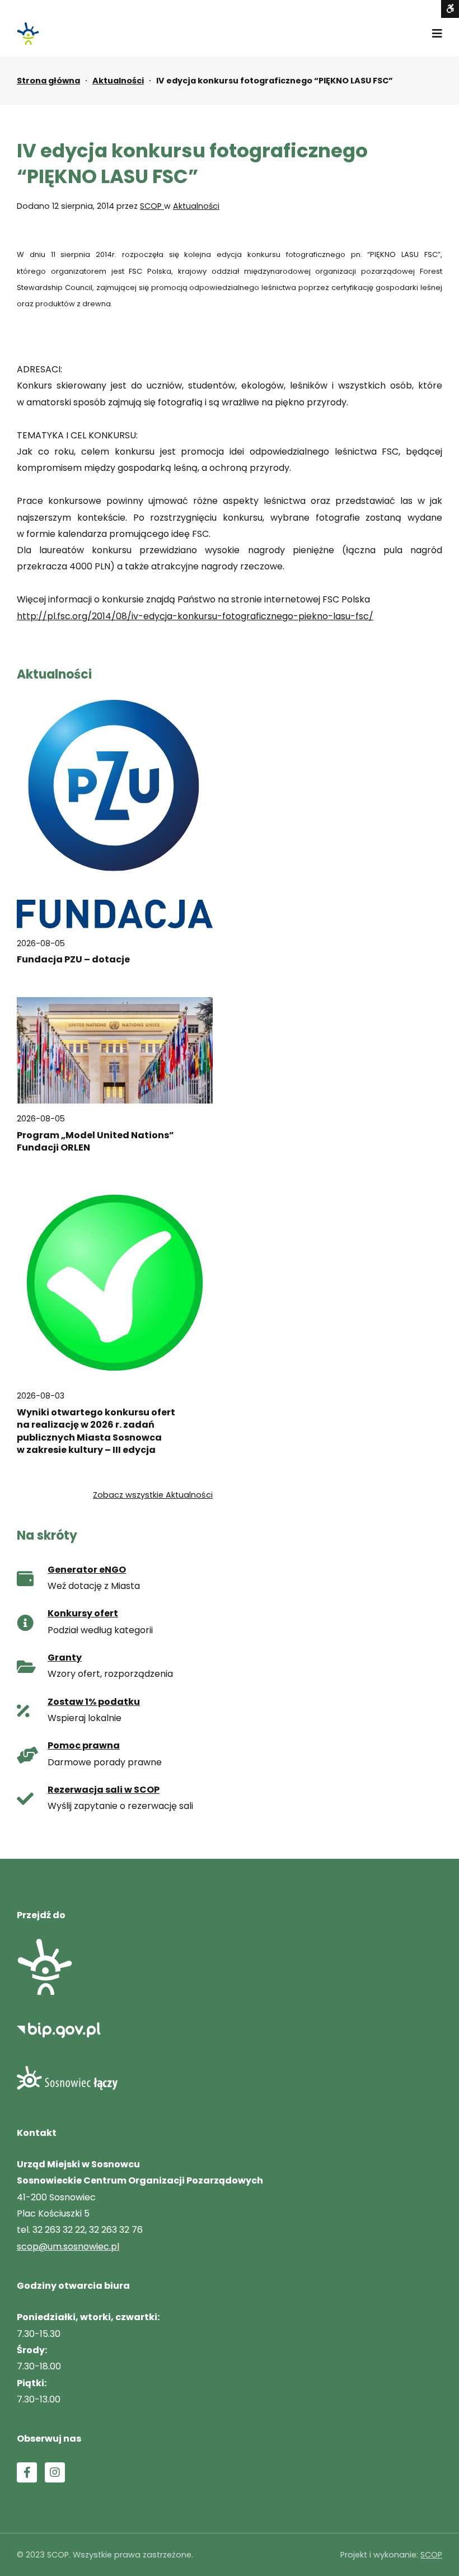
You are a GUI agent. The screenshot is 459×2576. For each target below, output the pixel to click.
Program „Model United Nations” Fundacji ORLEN (95, 1142)
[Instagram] (55, 2472)
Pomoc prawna (84, 1745)
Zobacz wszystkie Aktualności (153, 1495)
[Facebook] (27, 2472)
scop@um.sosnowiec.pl (68, 2247)
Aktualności (118, 81)
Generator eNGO (87, 1570)
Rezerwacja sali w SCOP (104, 1790)
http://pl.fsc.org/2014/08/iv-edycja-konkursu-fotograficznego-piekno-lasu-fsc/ (195, 616)
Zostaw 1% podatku (94, 1702)
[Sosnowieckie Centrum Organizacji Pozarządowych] (28, 34)
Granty (65, 1658)
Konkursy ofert (83, 1613)
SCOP (152, 206)
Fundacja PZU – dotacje (73, 960)
